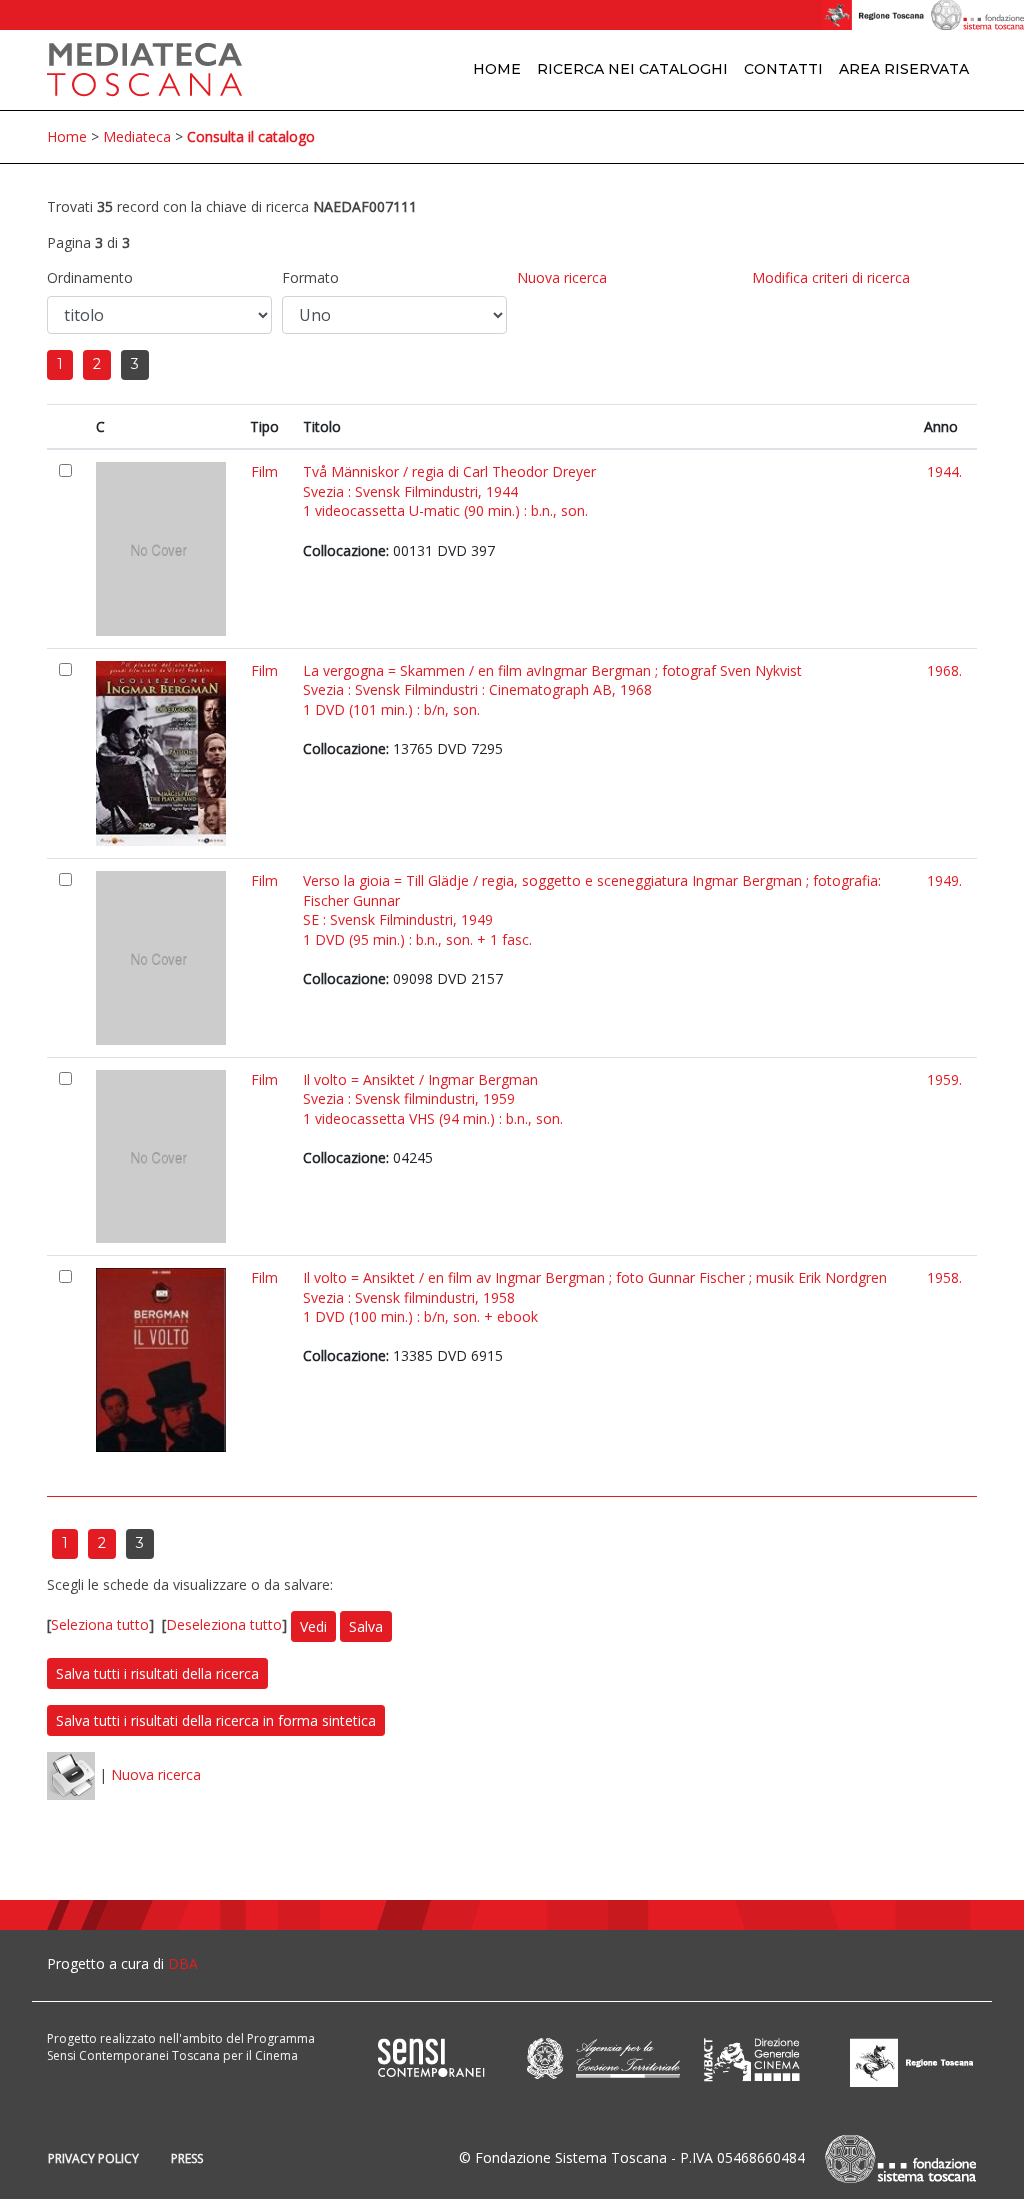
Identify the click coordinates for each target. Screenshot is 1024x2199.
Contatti (783, 69)
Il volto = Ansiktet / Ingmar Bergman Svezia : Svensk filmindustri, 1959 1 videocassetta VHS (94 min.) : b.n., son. (433, 1099)
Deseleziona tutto (224, 1624)
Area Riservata (904, 69)
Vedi (313, 1626)
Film (264, 471)
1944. (944, 471)
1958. (944, 1277)
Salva (366, 1626)
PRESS (187, 2158)
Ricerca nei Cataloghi (632, 69)
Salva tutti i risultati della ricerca (157, 1673)
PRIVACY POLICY (93, 2158)
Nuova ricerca (562, 277)
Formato (310, 277)
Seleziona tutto (100, 1624)
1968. (944, 670)
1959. (944, 1079)
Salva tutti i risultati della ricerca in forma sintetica (216, 1720)
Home (497, 69)
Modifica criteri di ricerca (831, 277)
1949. (944, 880)
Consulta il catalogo (251, 136)
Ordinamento (90, 277)
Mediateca (137, 136)
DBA (183, 1963)
